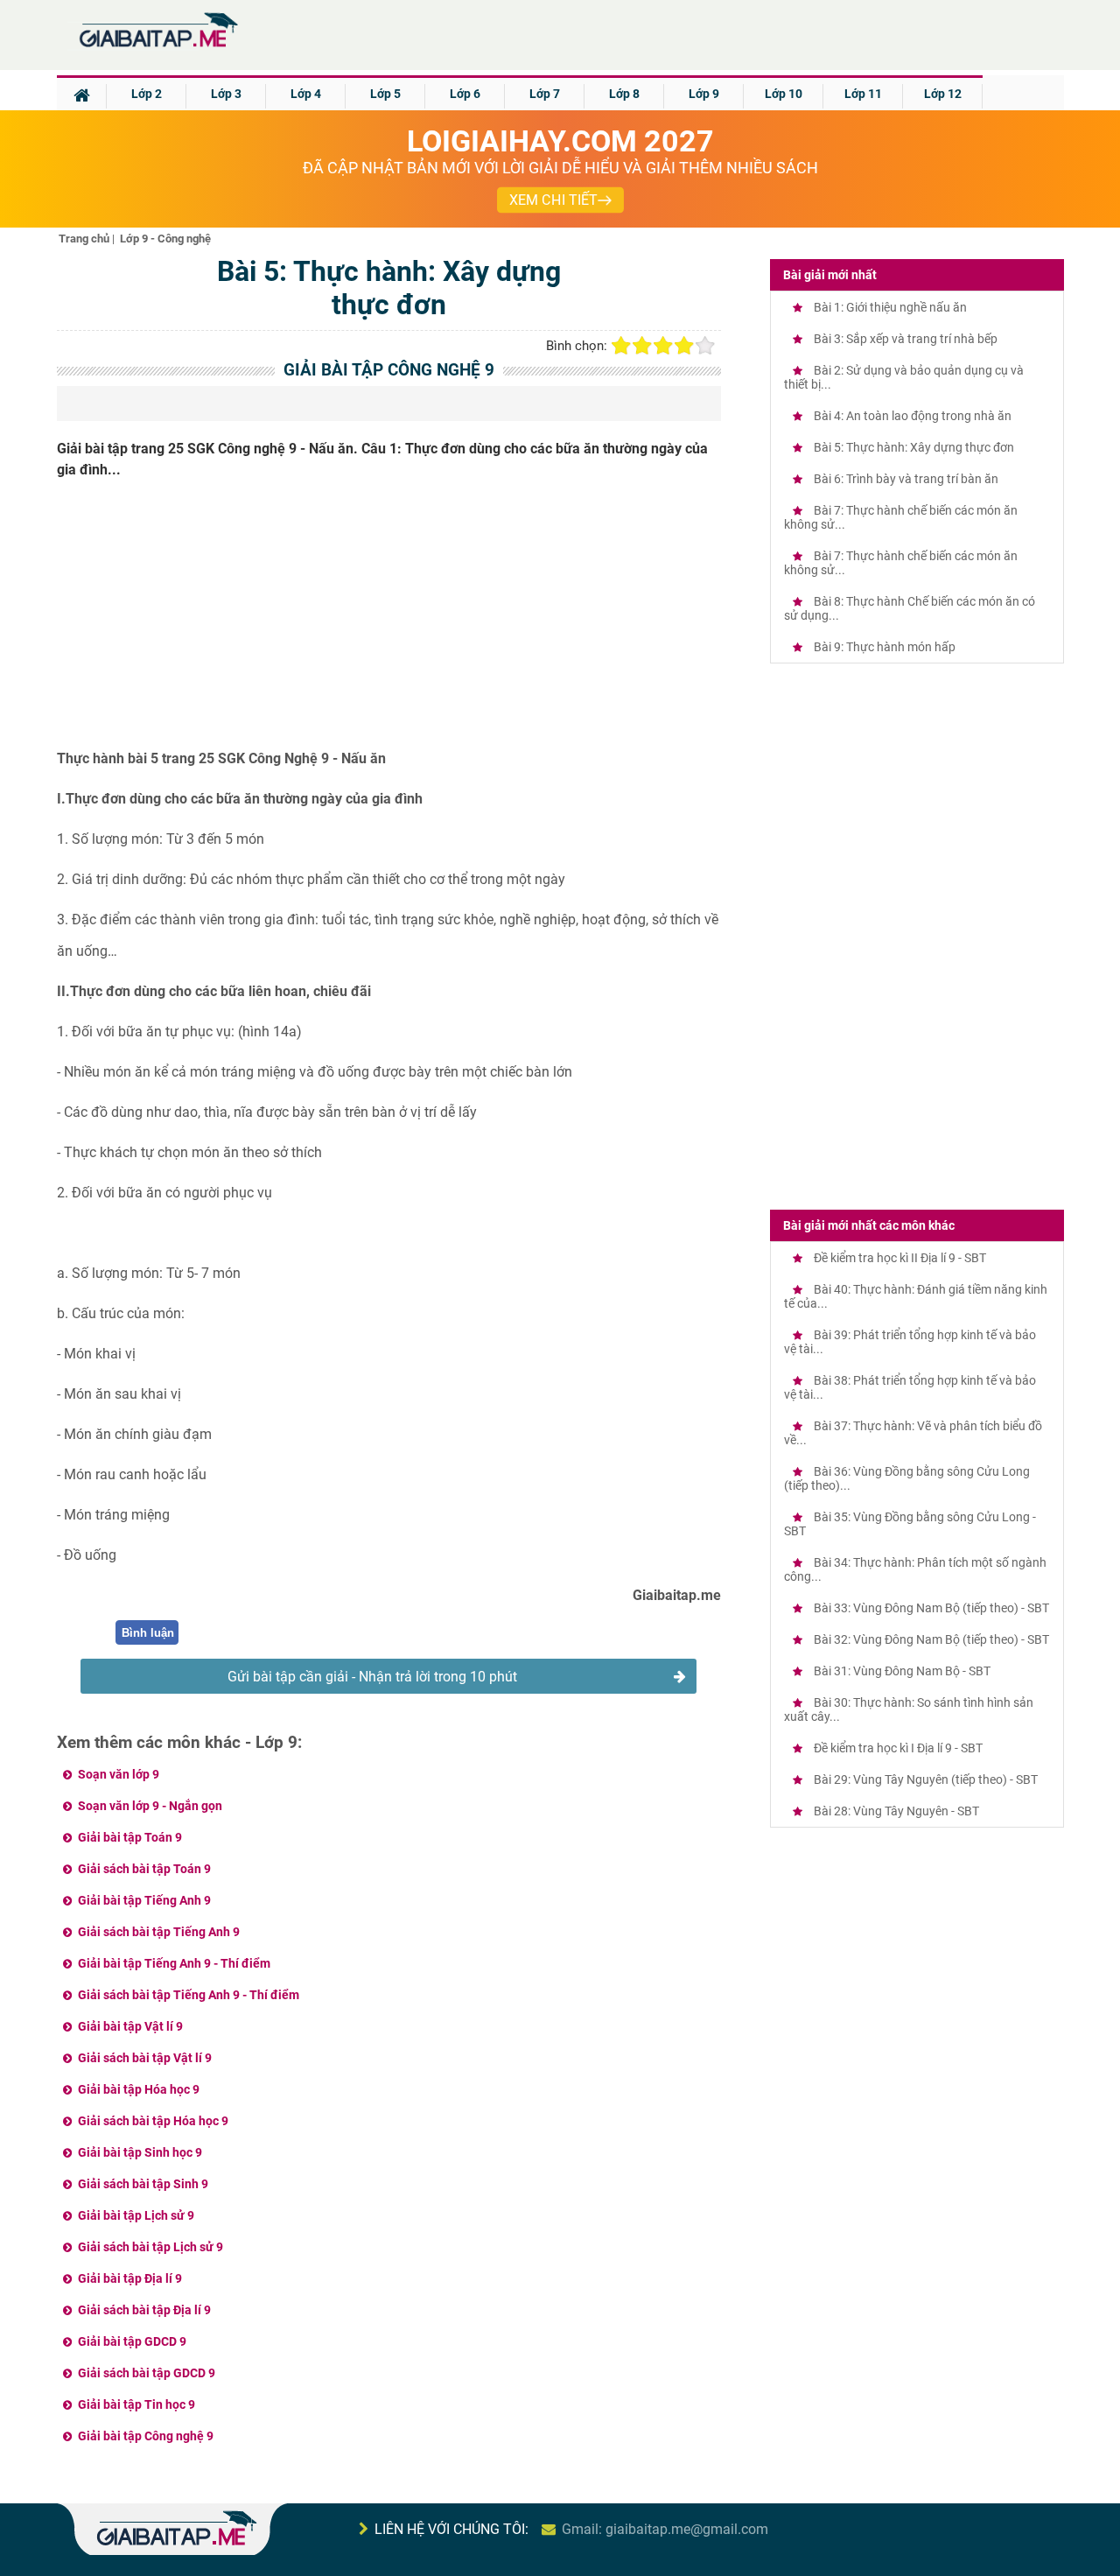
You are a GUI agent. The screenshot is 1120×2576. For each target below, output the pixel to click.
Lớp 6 (465, 94)
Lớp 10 (784, 94)
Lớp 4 (306, 94)
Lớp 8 (624, 94)
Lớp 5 (385, 94)
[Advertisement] (389, 621)
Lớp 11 (863, 94)
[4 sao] (684, 346)
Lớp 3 (226, 94)
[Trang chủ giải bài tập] (157, 48)
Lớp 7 (545, 94)
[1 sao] (621, 346)
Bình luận (148, 1633)
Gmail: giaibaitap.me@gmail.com (665, 2529)
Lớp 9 (704, 94)
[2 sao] (642, 346)
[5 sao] (705, 346)
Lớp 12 (943, 94)
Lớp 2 (147, 94)
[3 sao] (663, 346)
